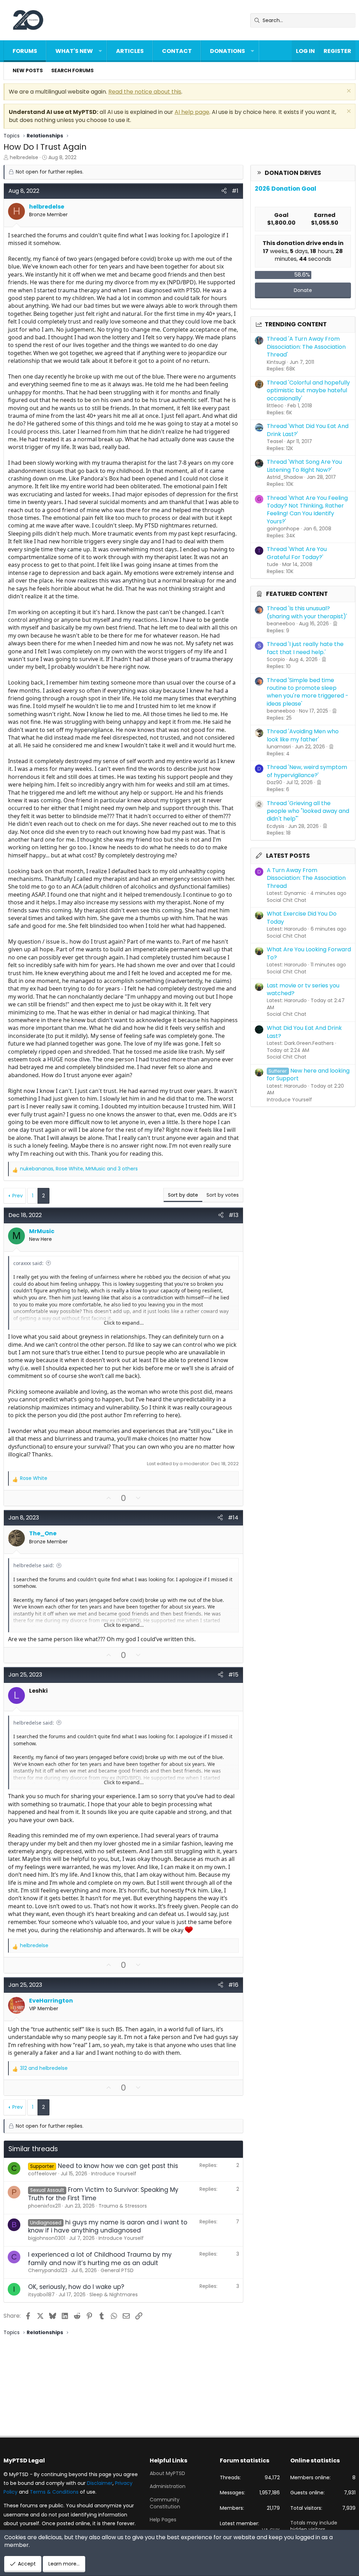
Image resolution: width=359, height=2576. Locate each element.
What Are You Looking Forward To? (309, 953)
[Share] (224, 191)
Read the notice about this (145, 92)
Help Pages (163, 2520)
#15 (233, 1675)
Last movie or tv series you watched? (303, 989)
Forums (25, 51)
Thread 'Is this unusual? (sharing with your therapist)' (307, 612)
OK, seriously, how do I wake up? (76, 2287)
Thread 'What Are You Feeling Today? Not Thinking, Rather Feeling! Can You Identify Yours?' (307, 510)
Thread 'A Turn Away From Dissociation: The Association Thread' (306, 347)
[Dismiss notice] (348, 92)
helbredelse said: (34, 1565)
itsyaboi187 (41, 2295)
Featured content (297, 594)
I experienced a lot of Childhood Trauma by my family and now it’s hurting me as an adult (100, 2259)
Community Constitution (165, 2503)
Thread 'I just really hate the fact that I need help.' (305, 648)
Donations (228, 51)
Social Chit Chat (287, 900)
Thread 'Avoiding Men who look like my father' (303, 735)
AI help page (192, 112)
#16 (233, 1985)
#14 (233, 1518)
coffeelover (42, 2174)
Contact (177, 51)
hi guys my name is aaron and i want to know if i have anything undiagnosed (108, 2227)
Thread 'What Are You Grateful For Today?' (297, 553)
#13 (233, 1215)
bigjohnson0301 (47, 2238)
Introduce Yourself (289, 1100)
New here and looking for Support (308, 1075)
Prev (18, 1196)
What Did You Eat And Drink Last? (304, 1032)
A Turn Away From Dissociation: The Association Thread (306, 878)
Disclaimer (100, 2483)
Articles (130, 51)
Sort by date (183, 1195)
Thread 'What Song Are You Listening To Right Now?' (304, 466)
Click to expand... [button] (124, 1323)
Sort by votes (223, 1195)
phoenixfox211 (44, 2206)
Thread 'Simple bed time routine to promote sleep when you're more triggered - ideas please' (308, 692)
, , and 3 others (79, 1169)
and (44, 2068)
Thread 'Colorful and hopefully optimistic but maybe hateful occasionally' (308, 390)
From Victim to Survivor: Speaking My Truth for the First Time (103, 2194)
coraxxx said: (28, 1263)
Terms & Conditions (54, 2492)
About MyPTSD (167, 2473)
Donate (303, 290)
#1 (235, 191)
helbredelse (24, 157)
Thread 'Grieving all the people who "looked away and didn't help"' (308, 811)
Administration (168, 2486)
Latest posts (288, 856)
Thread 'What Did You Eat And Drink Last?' (308, 430)
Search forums (72, 70)
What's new (74, 51)
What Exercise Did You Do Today (302, 917)
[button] (100, 51)
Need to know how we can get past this (118, 2166)
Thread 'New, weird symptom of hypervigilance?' (307, 771)
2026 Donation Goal (286, 189)
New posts (28, 70)
